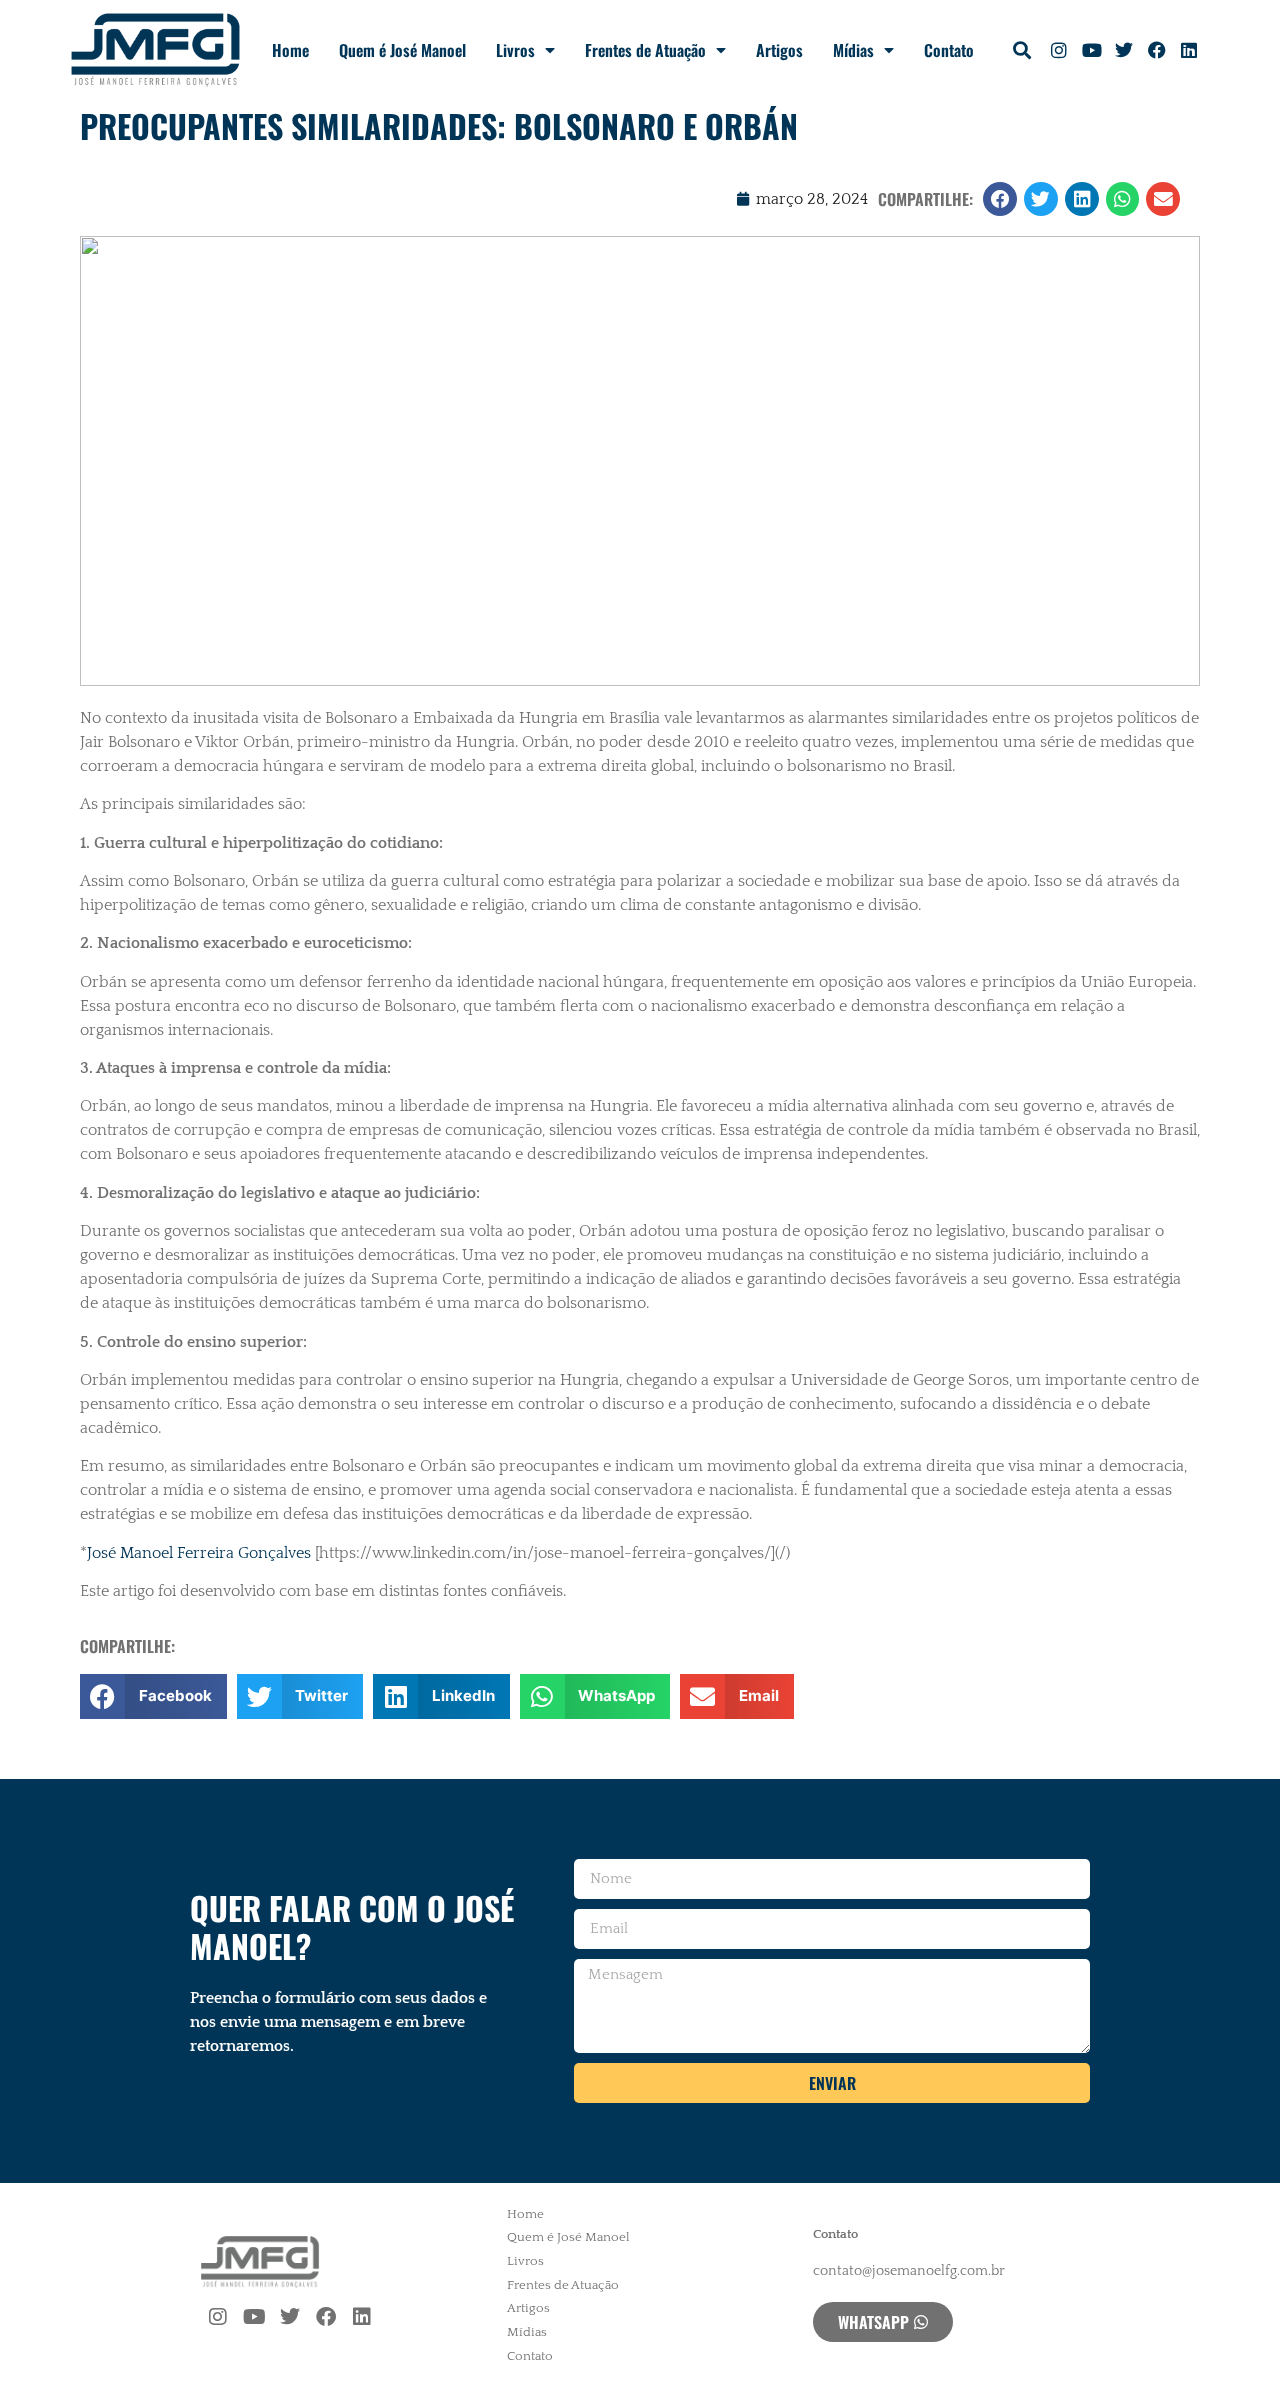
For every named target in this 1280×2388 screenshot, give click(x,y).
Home (290, 50)
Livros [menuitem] (525, 2261)
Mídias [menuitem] (527, 2332)
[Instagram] (1059, 50)
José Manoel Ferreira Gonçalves (199, 1553)
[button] (1022, 50)
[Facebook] (1156, 50)
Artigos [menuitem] (528, 2308)
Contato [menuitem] (530, 2356)
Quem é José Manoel (402, 50)
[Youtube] (1092, 50)
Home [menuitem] (525, 2214)
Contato (949, 50)
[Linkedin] (1189, 50)
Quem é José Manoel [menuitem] (568, 2237)
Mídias (853, 50)
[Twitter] (1124, 50)
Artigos (779, 50)
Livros (515, 50)
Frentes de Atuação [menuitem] (563, 2285)
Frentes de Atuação (645, 50)
